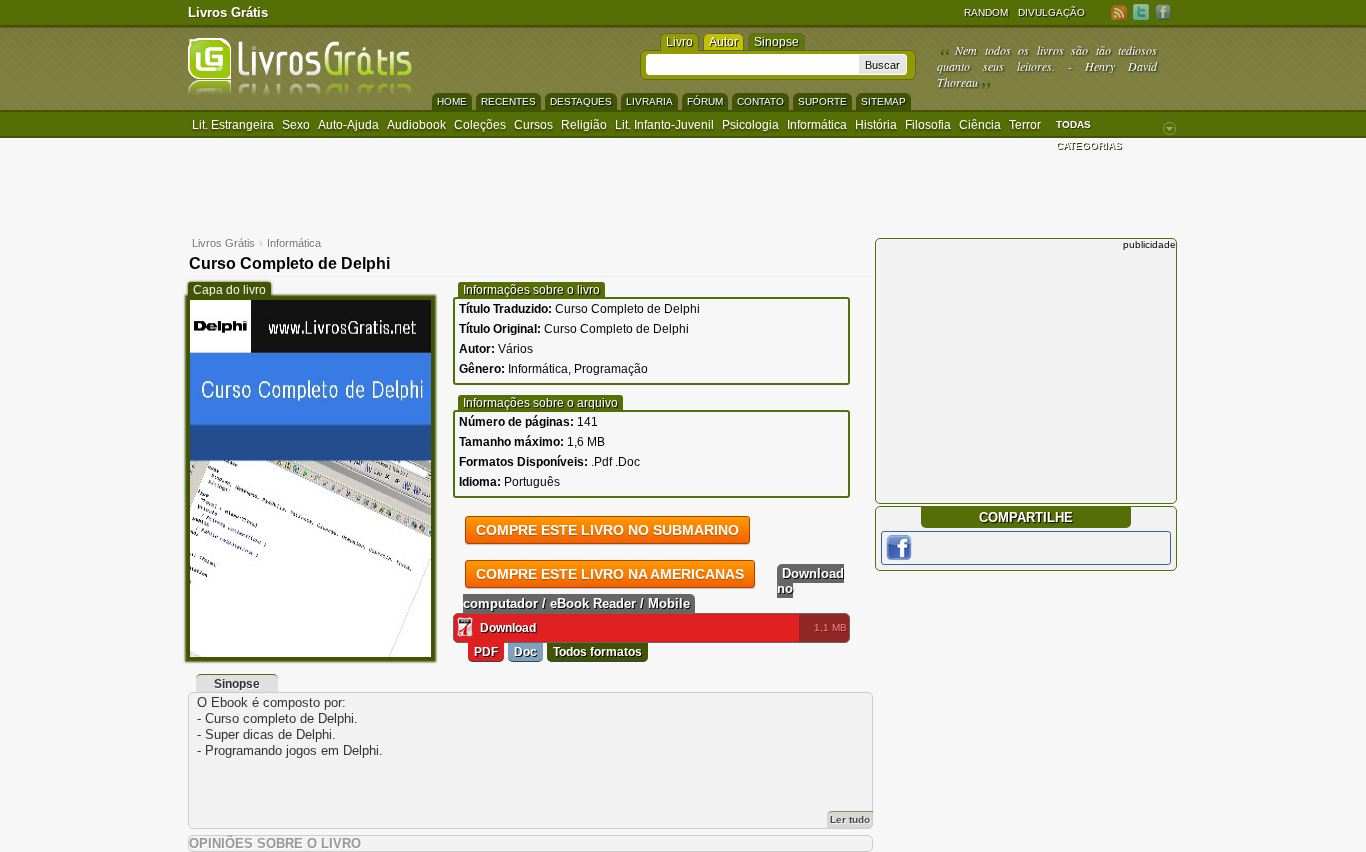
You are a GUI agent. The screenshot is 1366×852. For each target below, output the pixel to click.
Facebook (1163, 11)
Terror (1025, 125)
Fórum (705, 101)
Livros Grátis (228, 12)
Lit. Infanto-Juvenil (664, 125)
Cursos (533, 125)
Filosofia (928, 125)
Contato (760, 101)
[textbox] (752, 64)
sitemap (883, 101)
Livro (679, 42)
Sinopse (776, 42)
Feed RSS (1119, 11)
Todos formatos (597, 652)
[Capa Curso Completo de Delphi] (310, 652)
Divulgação (1051, 12)
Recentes (508, 101)
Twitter (1141, 11)
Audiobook (416, 125)
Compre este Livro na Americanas (610, 574)
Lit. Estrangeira (233, 125)
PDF (486, 652)
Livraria (649, 101)
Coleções (480, 125)
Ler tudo (850, 819)
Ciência (980, 125)
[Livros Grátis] (300, 91)
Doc (525, 652)
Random (986, 12)
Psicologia (750, 125)
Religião (584, 125)
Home (452, 101)
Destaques (581, 101)
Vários (515, 349)
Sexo (296, 125)
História (876, 125)
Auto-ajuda (348, 125)
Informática (817, 125)
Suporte (822, 101)
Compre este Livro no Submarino (607, 530)
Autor (723, 42)
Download (508, 628)
